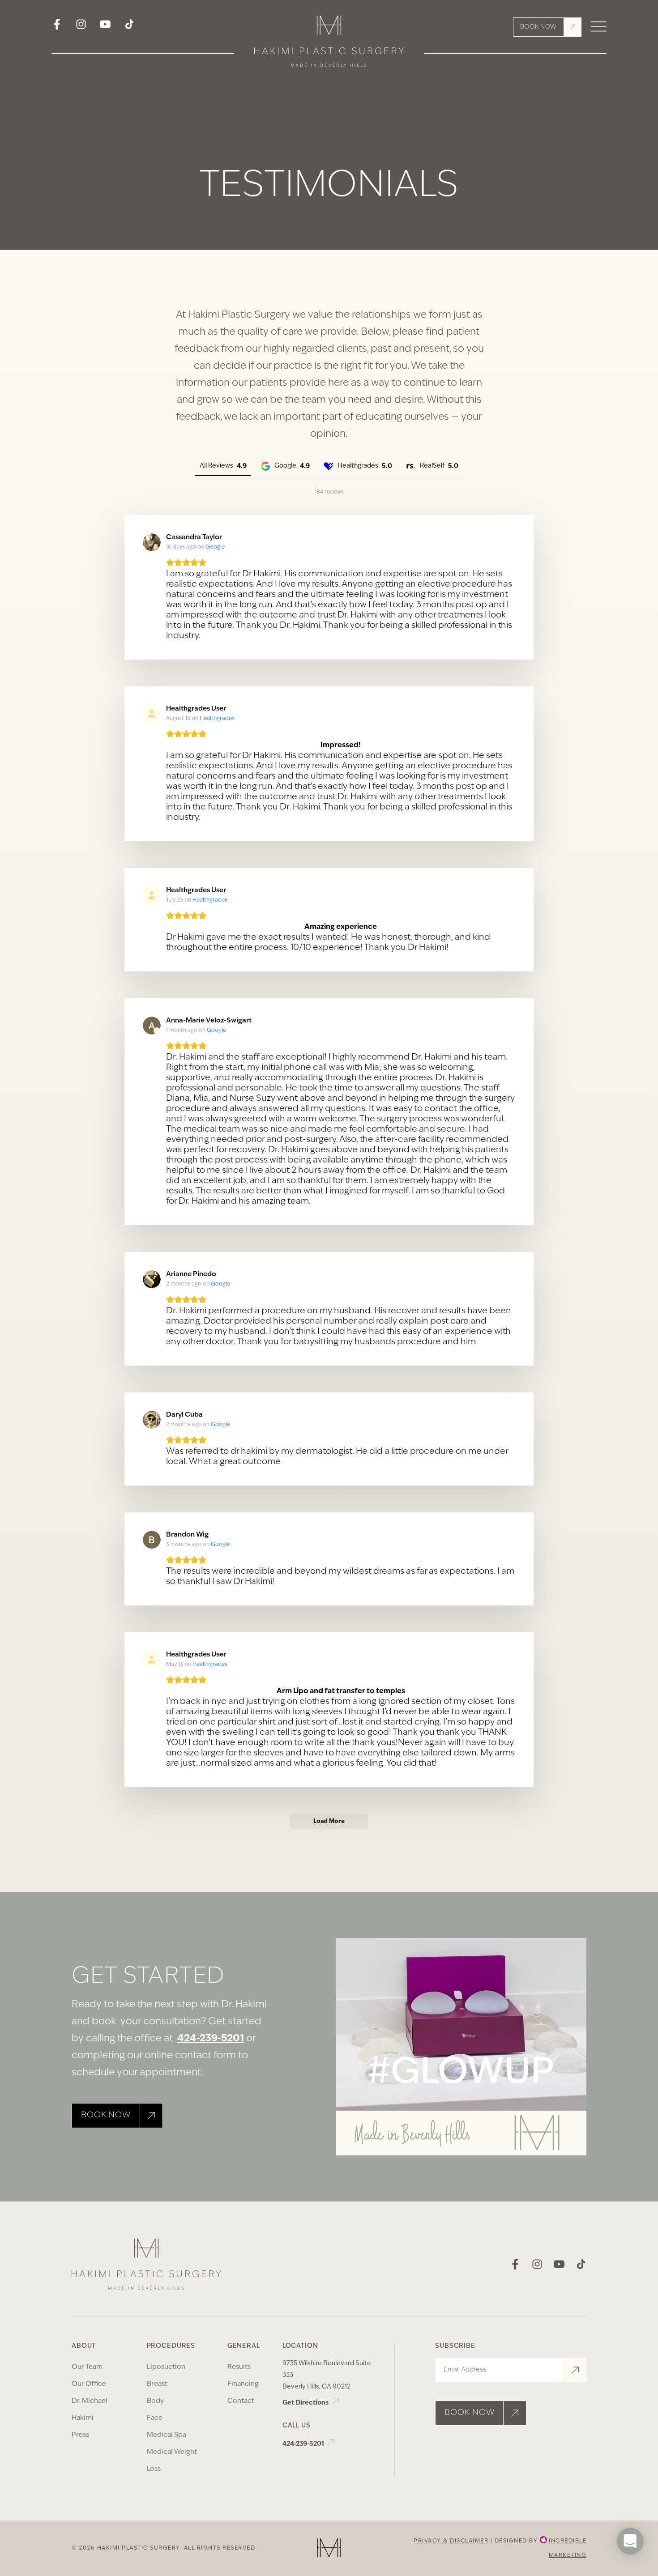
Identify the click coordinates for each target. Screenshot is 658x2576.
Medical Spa (167, 2435)
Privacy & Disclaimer (451, 2541)
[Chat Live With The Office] (630, 2567)
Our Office (89, 2384)
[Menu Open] (598, 27)
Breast (157, 2384)
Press (80, 2435)
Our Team (87, 2367)
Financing (243, 2384)
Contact (241, 2401)
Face (155, 2418)
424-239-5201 (211, 2039)
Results (239, 2367)
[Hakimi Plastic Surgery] (329, 44)
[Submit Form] (575, 2370)
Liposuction (166, 2367)
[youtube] (105, 27)
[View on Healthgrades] (152, 714)
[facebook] (57, 27)
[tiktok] (129, 27)
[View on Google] (152, 542)
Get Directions (306, 2403)
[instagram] (81, 27)
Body (155, 2401)
